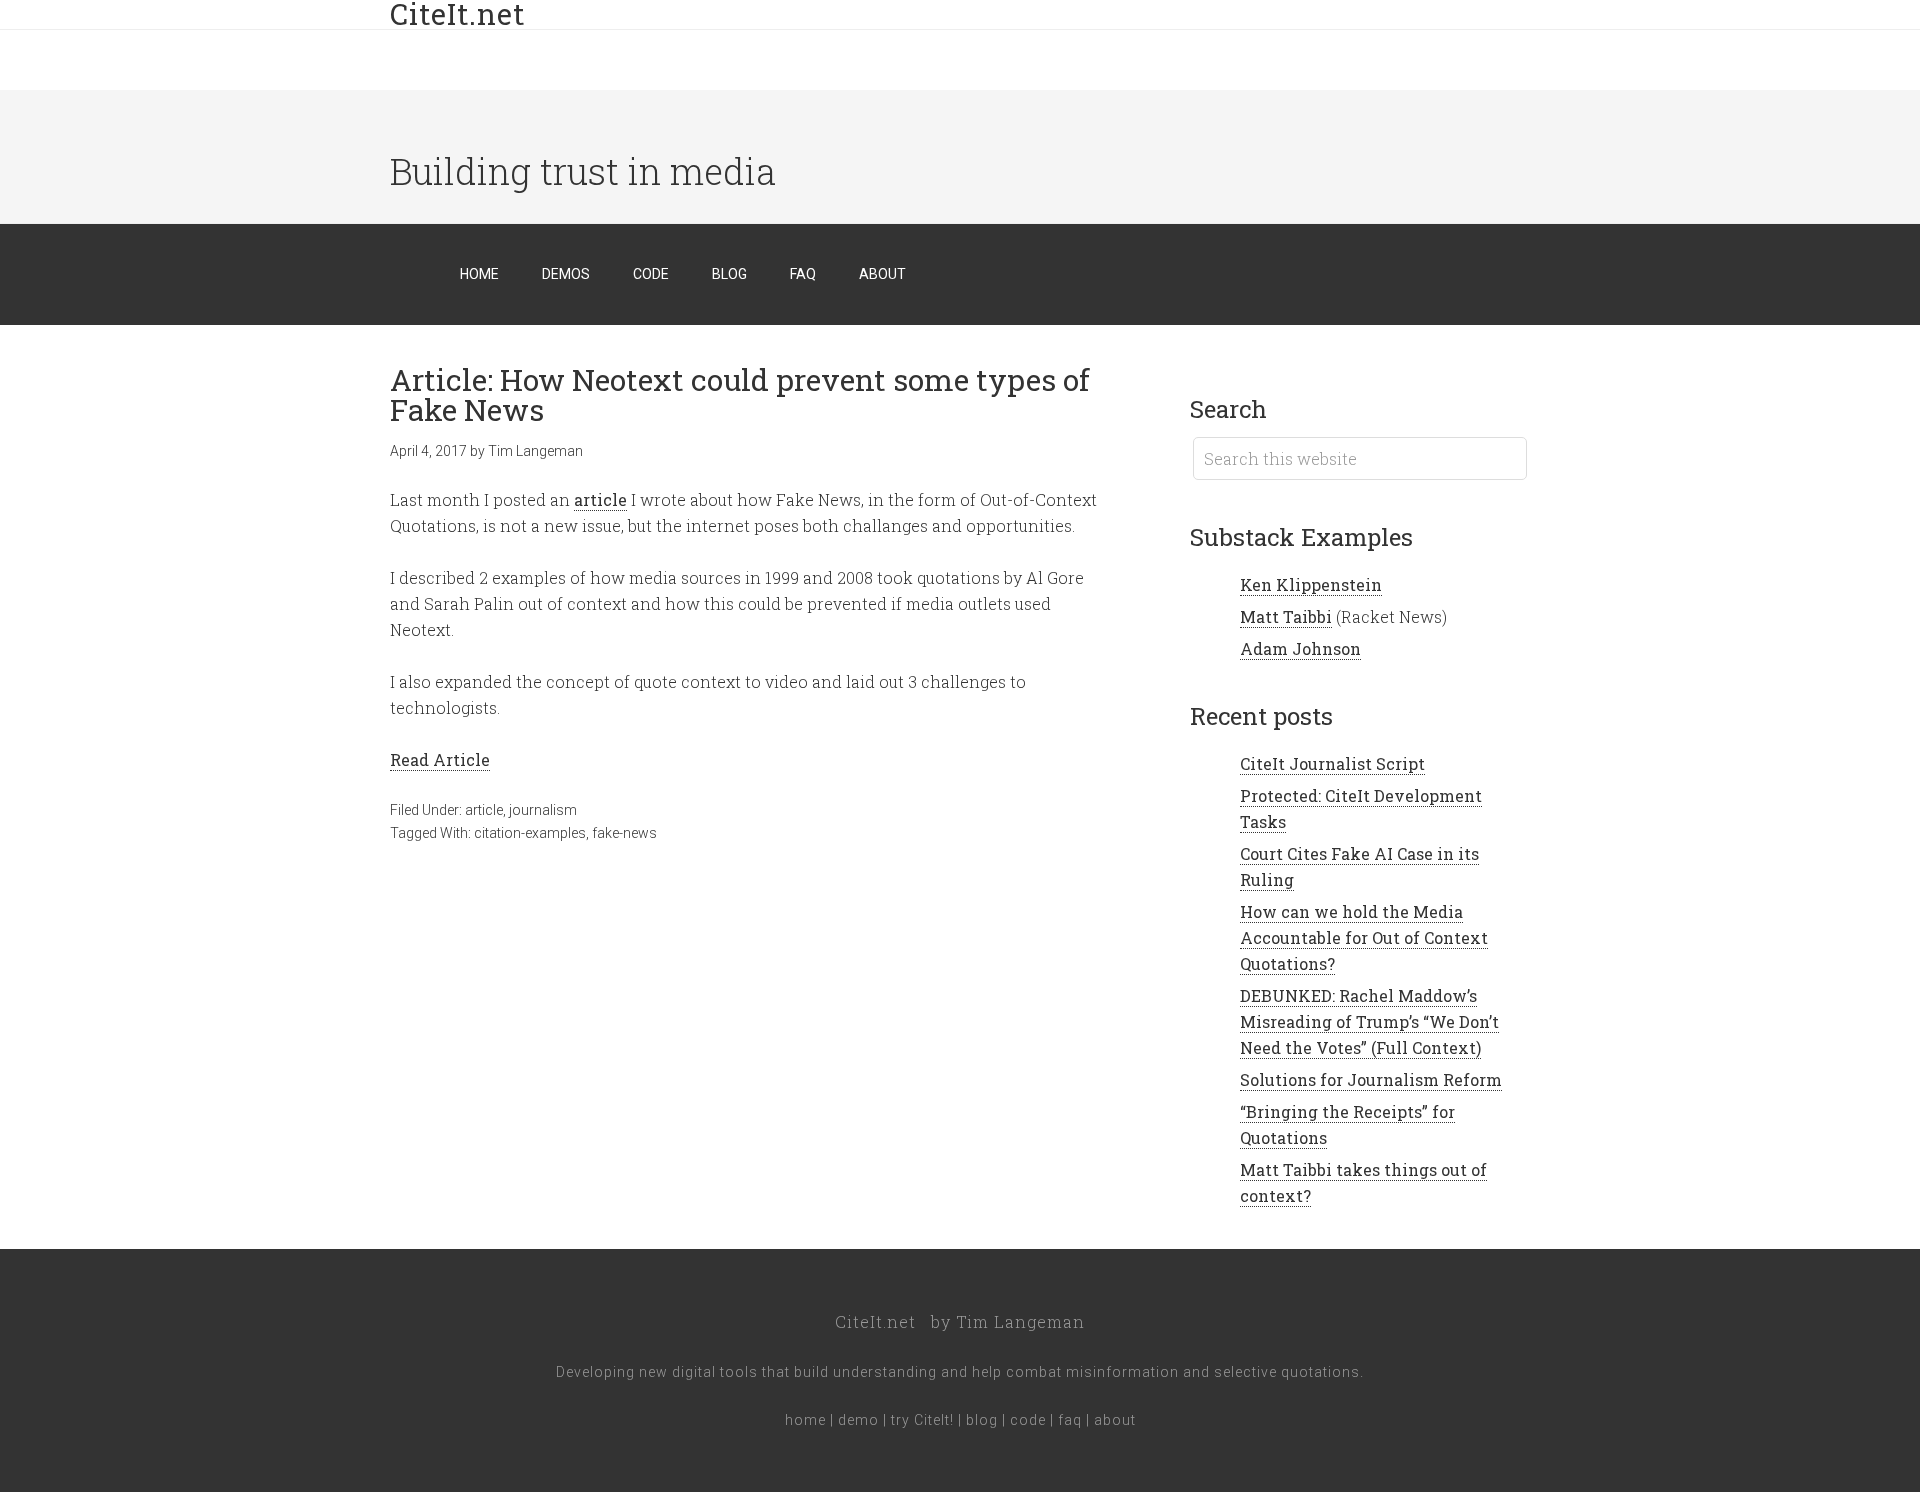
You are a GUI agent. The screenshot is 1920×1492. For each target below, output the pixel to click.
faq (1070, 1420)
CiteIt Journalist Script (1332, 763)
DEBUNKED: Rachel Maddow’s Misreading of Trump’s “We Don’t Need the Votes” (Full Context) (1369, 1021)
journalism (543, 810)
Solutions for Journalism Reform (1371, 1079)
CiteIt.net (875, 1321)
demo (858, 1420)
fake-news (624, 833)
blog (982, 1420)
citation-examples (530, 833)
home (805, 1420)
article (600, 499)
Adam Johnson (1300, 648)
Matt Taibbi (1286, 616)
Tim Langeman (1020, 1321)
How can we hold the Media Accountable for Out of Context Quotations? (1364, 937)
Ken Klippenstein (1311, 584)
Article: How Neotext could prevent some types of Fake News (740, 394)
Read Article (440, 759)
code (1028, 1420)
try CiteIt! (922, 1420)
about (1115, 1420)
